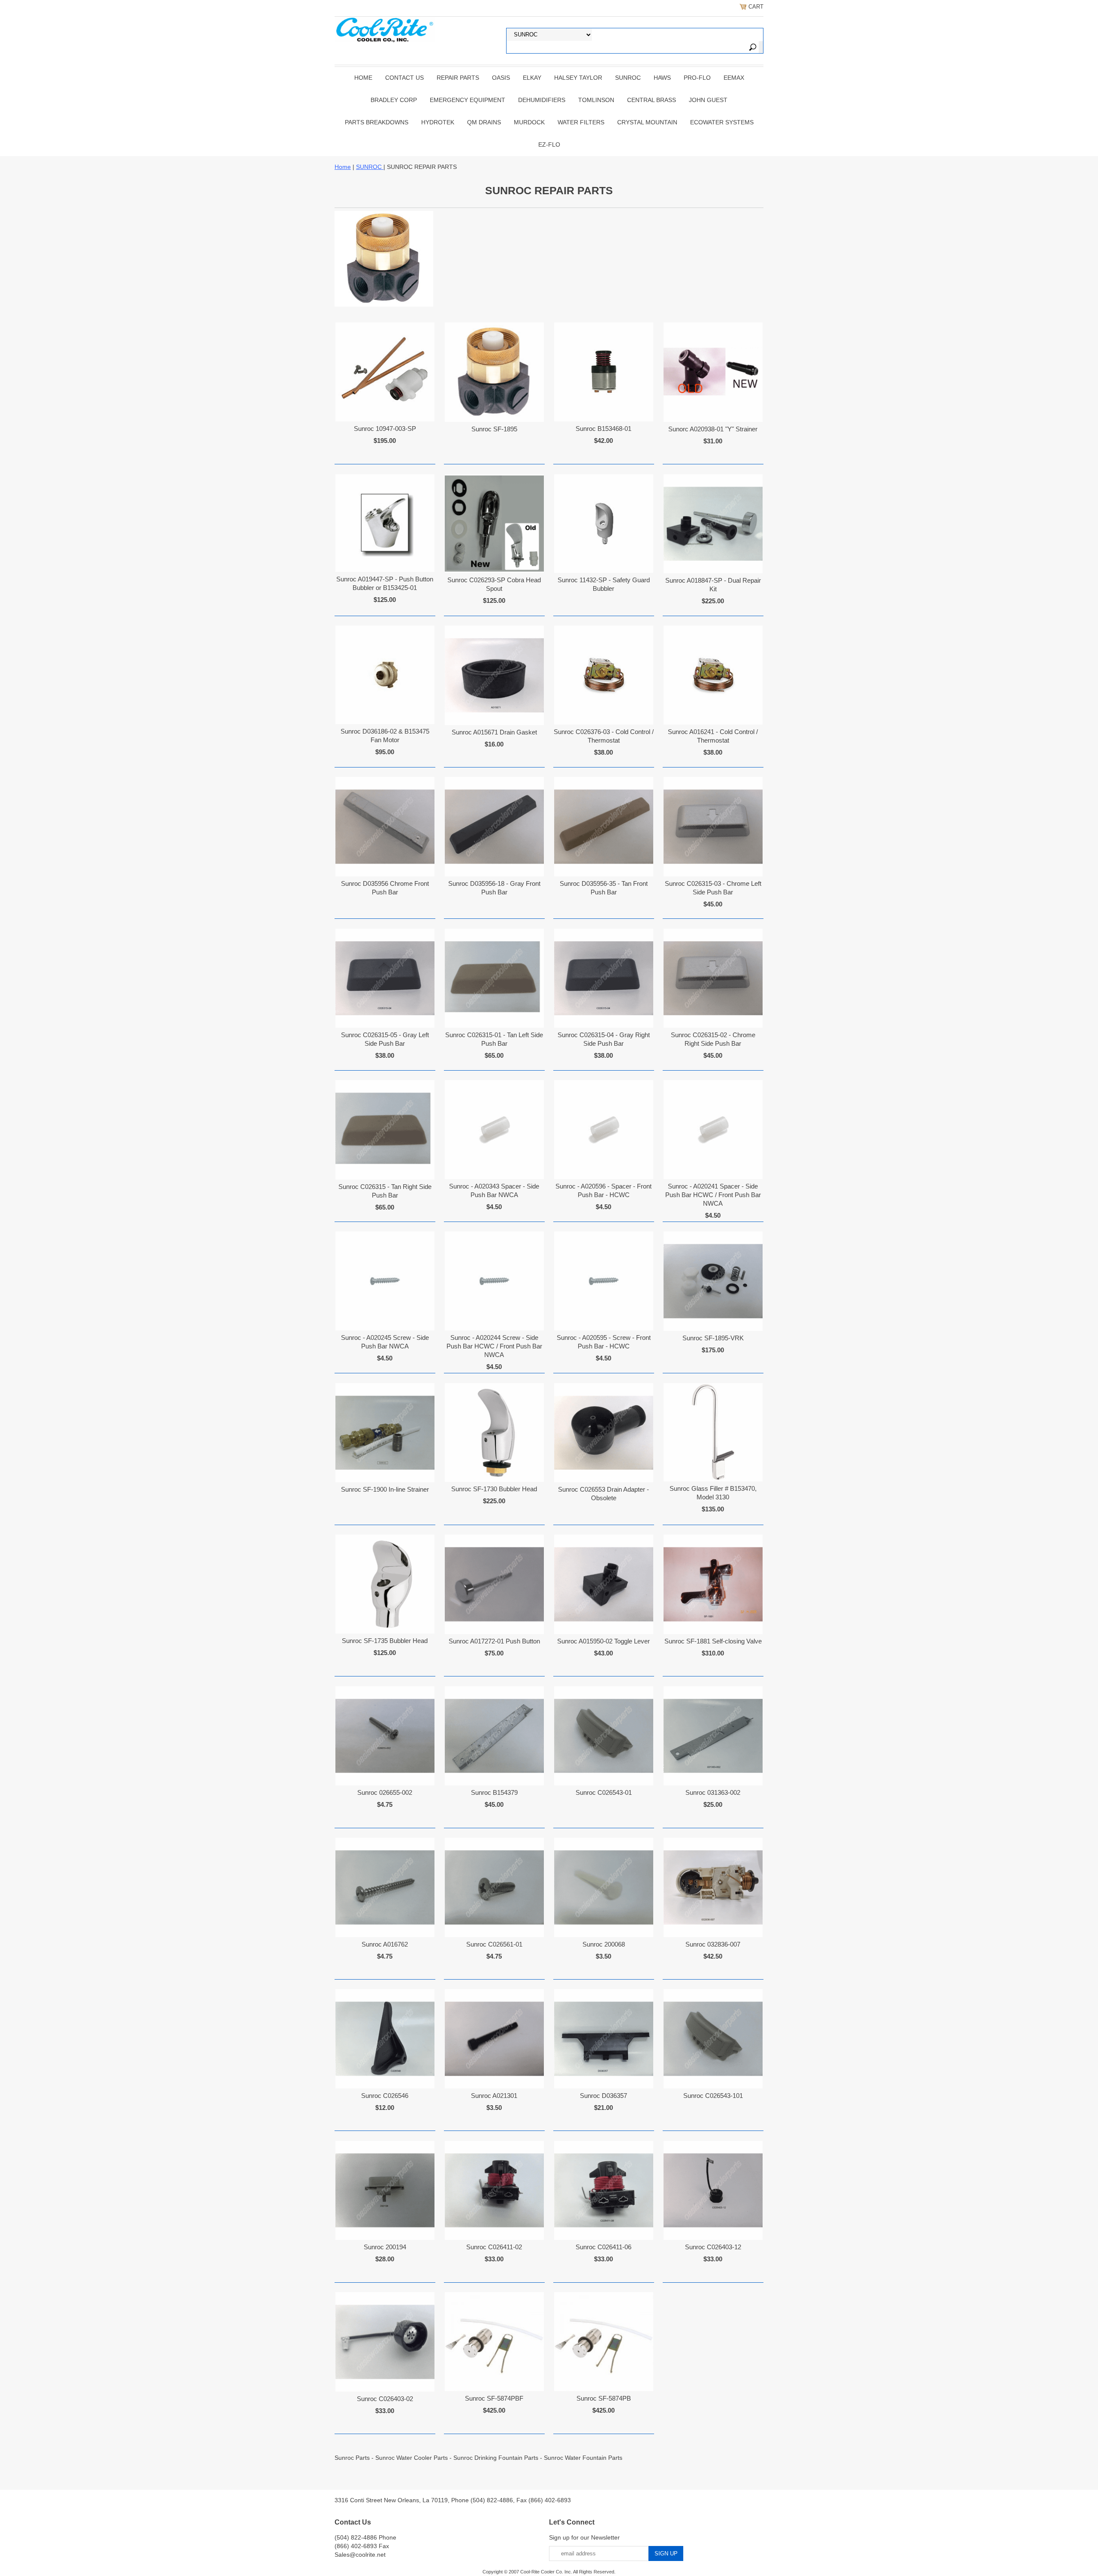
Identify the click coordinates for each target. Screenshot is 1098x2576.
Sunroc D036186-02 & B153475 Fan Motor (385, 736)
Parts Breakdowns (377, 122)
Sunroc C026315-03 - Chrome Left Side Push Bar (713, 888)
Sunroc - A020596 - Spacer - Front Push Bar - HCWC (603, 1190)
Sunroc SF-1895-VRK (713, 1338)
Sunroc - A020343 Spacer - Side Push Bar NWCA (494, 1190)
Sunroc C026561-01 (494, 1944)
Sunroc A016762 (385, 1944)
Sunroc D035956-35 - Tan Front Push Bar (604, 888)
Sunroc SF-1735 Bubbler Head (385, 1641)
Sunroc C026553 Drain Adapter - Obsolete (603, 1494)
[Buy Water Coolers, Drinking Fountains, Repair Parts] (385, 29)
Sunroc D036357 (603, 2096)
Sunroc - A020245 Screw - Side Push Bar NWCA (385, 1342)
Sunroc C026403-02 (385, 2399)
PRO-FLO (697, 78)
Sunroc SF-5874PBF (494, 2398)
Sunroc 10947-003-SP (385, 429)
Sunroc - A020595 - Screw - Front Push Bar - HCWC (604, 1342)
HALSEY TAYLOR (578, 78)
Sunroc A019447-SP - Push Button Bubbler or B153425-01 (385, 583)
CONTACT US (404, 78)
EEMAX (734, 78)
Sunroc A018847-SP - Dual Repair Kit (713, 585)
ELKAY (532, 78)
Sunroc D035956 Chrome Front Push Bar (385, 888)
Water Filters (581, 122)
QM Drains (484, 122)
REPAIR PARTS (458, 78)
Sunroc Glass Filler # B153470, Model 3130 (713, 1493)
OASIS (501, 78)
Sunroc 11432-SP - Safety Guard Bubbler (604, 584)
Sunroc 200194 (385, 2247)
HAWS (662, 78)
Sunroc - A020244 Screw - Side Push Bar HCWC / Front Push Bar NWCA (494, 1346)
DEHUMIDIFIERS (542, 100)
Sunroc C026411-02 (494, 2247)
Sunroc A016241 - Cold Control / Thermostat (713, 736)
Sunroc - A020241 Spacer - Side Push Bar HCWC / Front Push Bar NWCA (713, 1195)
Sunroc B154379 (494, 1792)
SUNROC (628, 78)
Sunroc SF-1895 (494, 429)
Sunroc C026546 (385, 2096)
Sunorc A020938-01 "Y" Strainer (713, 429)
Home (363, 78)
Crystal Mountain (647, 122)
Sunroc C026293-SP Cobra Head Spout (494, 584)
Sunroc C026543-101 (713, 2096)
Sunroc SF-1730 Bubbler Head (494, 1489)
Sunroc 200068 (604, 1944)
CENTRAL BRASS (652, 100)
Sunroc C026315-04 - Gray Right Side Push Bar (604, 1039)
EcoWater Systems (722, 122)
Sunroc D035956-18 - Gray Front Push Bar (494, 888)
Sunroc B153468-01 (603, 429)
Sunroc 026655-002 (385, 1792)
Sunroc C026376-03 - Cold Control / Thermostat (604, 736)
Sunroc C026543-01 (604, 1792)
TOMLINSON (596, 100)
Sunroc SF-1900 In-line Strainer (385, 1489)
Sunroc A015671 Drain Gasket (494, 732)
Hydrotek (438, 122)
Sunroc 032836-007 (713, 1944)
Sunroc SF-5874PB (604, 2398)
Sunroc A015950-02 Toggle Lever (603, 1641)
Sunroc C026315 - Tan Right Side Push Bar (385, 1191)
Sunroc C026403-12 (713, 2247)
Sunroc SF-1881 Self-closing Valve (713, 1641)
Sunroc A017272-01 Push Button (494, 1641)
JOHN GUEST (708, 100)
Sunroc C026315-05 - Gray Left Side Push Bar (385, 1039)
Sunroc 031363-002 (713, 1792)
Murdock (529, 122)
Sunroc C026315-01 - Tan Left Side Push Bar (494, 1039)
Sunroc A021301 (494, 2096)
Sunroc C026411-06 (603, 2247)
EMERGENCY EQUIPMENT (468, 100)
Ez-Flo (549, 144)
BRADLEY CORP (394, 100)
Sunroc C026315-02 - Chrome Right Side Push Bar (713, 1039)
